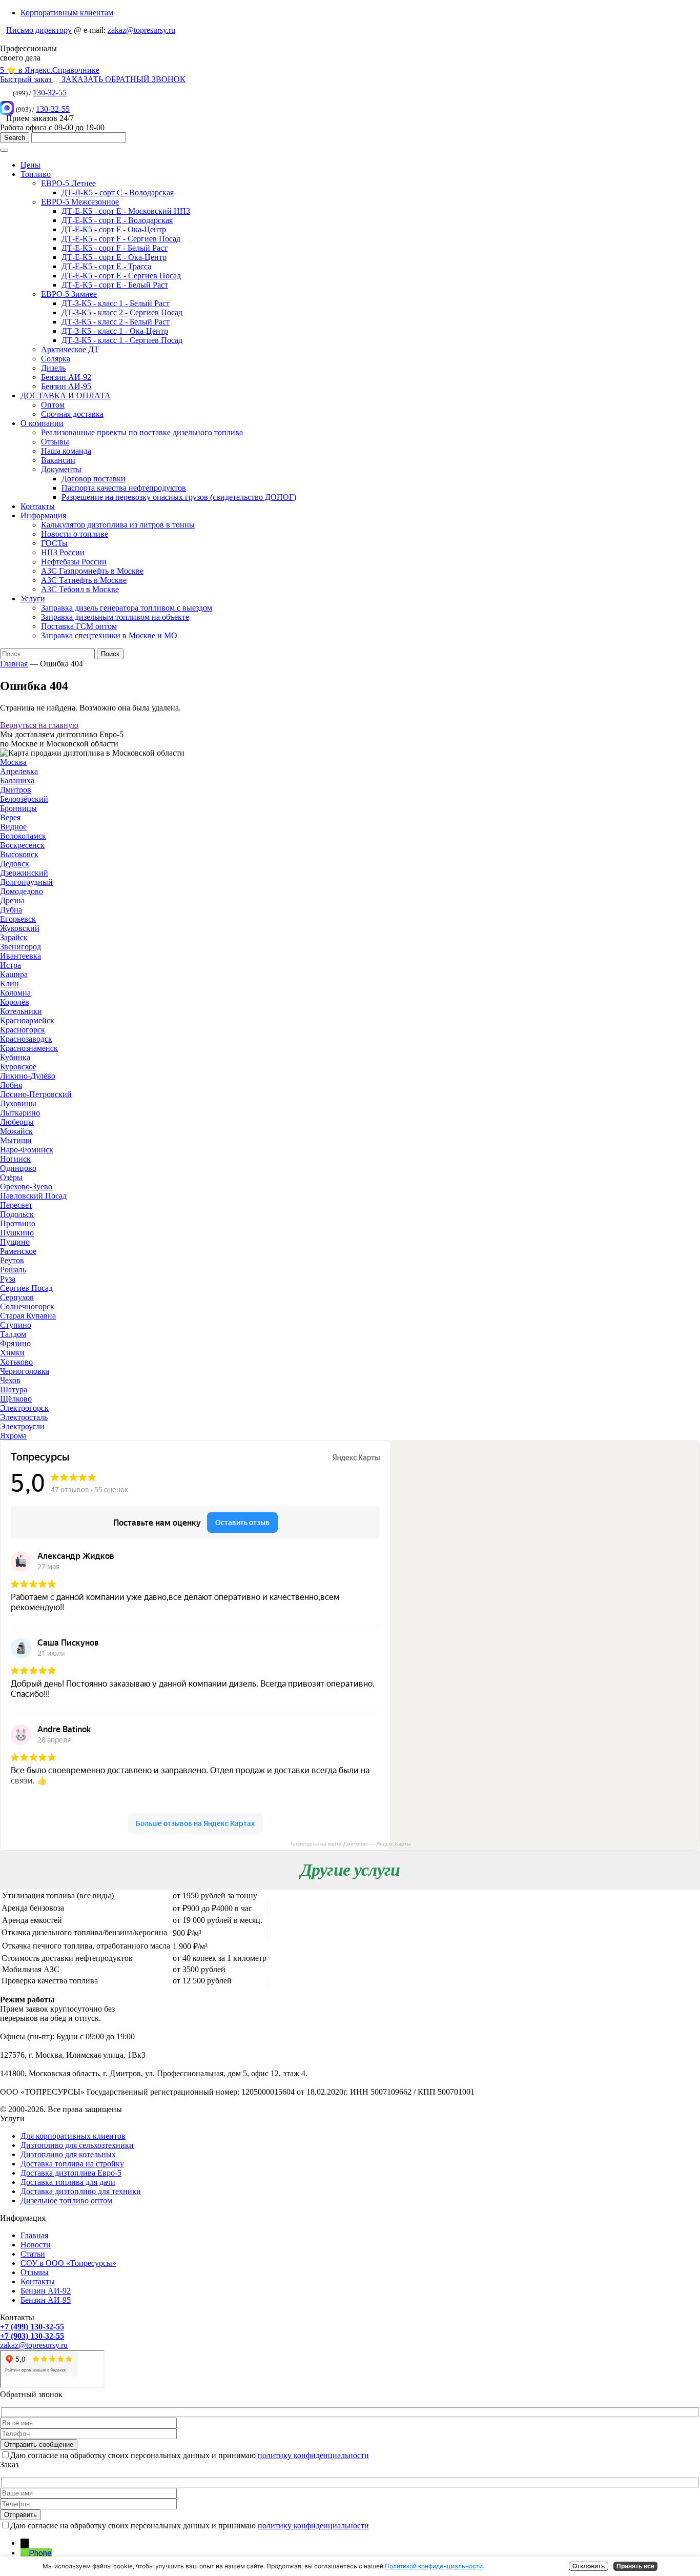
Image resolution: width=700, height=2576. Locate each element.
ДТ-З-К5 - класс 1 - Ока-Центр (115, 331)
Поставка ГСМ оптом (79, 626)
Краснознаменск (29, 1048)
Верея (10, 817)
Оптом (53, 405)
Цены (30, 165)
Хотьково (16, 1362)
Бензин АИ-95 (66, 386)
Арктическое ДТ (70, 349)
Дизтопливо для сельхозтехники (77, 2145)
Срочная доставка (72, 414)
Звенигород (20, 947)
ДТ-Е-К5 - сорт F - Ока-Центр (114, 229)
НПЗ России (63, 552)
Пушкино (17, 1233)
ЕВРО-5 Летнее (68, 183)
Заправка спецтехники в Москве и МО (109, 635)
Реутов (12, 1260)
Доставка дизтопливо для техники (81, 2191)
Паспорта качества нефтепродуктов (124, 488)
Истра (11, 965)
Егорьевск (18, 919)
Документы (61, 469)
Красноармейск (27, 1020)
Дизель (53, 368)
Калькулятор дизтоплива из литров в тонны (118, 525)
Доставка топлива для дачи (68, 2182)
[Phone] (25, 2553)
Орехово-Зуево (26, 1186)
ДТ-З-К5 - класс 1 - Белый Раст (116, 303)
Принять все (635, 2566)
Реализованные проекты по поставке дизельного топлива (142, 432)
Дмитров (16, 790)
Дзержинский (24, 873)
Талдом (13, 1334)
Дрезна (12, 900)
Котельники (21, 1011)
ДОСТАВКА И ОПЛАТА (66, 395)
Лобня (11, 1085)
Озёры (11, 1177)
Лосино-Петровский (36, 1094)
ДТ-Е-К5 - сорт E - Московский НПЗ (126, 211)
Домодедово (22, 891)
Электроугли (22, 1426)
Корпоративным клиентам (67, 13)
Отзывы (55, 442)
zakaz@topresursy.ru (141, 30)
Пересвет (16, 1205)
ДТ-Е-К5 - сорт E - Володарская (117, 220)
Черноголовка (25, 1371)
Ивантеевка (20, 956)
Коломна (15, 993)
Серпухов (17, 1297)
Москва (13, 762)
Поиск (110, 654)
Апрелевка (19, 771)
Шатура (14, 1390)
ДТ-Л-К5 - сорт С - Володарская (118, 192)
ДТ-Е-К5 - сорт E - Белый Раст (115, 285)
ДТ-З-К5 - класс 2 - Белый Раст (116, 322)
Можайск (16, 1131)
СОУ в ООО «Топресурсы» (68, 2263)
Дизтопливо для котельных (68, 2154)
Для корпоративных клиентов (73, 2136)
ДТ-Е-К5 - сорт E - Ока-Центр (114, 257)
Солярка (56, 359)
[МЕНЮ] (4, 150)
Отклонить (589, 2566)
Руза (8, 1279)
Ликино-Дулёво (28, 1076)
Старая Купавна (28, 1316)
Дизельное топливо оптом (66, 2200)
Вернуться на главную (39, 725)
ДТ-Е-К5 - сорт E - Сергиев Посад (121, 276)
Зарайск (14, 937)
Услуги (33, 599)
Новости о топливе (75, 534)
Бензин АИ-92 (66, 377)
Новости (36, 2245)
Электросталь (24, 1417)
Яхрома (13, 1436)
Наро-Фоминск (27, 1150)
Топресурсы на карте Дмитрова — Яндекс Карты (350, 1844)
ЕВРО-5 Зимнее (69, 294)
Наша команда (66, 451)
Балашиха (17, 780)
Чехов (10, 1380)
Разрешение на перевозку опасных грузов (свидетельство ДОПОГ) (179, 497)
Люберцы (17, 1122)
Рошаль (13, 1270)
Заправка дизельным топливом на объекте (115, 617)
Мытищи (16, 1140)
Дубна (11, 910)
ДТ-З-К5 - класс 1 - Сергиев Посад (122, 340)
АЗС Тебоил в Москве (80, 589)
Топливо (36, 174)
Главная (14, 664)
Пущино (15, 1242)
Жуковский (20, 928)
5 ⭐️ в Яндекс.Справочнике (50, 70)
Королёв (15, 1002)
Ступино (16, 1325)
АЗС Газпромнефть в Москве (92, 571)
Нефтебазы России (74, 562)
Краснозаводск (26, 1039)
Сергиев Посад (26, 1288)
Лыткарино (20, 1113)
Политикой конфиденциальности (434, 2566)
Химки (12, 1353)
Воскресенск (22, 845)
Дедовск (15, 864)
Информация (43, 515)
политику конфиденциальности (313, 2455)
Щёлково (16, 1399)
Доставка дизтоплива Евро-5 (71, 2173)
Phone (40, 2553)
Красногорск (23, 1030)
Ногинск (15, 1159)
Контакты (38, 506)
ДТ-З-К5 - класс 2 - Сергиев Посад (122, 312)
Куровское (18, 1067)
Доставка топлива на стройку (72, 2164)
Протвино (18, 1223)
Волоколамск (23, 836)
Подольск (17, 1214)
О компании (42, 423)
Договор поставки (94, 479)
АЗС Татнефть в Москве (84, 580)
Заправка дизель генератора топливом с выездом (127, 608)
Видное (13, 827)
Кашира (14, 974)
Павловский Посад (33, 1196)
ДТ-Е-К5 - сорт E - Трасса (106, 266)
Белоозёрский (24, 799)
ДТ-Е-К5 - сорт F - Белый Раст (115, 248)
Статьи (33, 2254)
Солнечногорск (27, 1306)
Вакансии (58, 460)
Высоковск (19, 854)
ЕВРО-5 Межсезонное (80, 202)
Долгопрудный (26, 882)
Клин (9, 983)
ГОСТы (54, 543)
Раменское (18, 1251)
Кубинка (15, 1057)
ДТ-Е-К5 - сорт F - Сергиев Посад (121, 239)
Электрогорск (24, 1408)
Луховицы (18, 1103)
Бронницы (18, 808)
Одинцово (18, 1168)
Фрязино (15, 1343)
